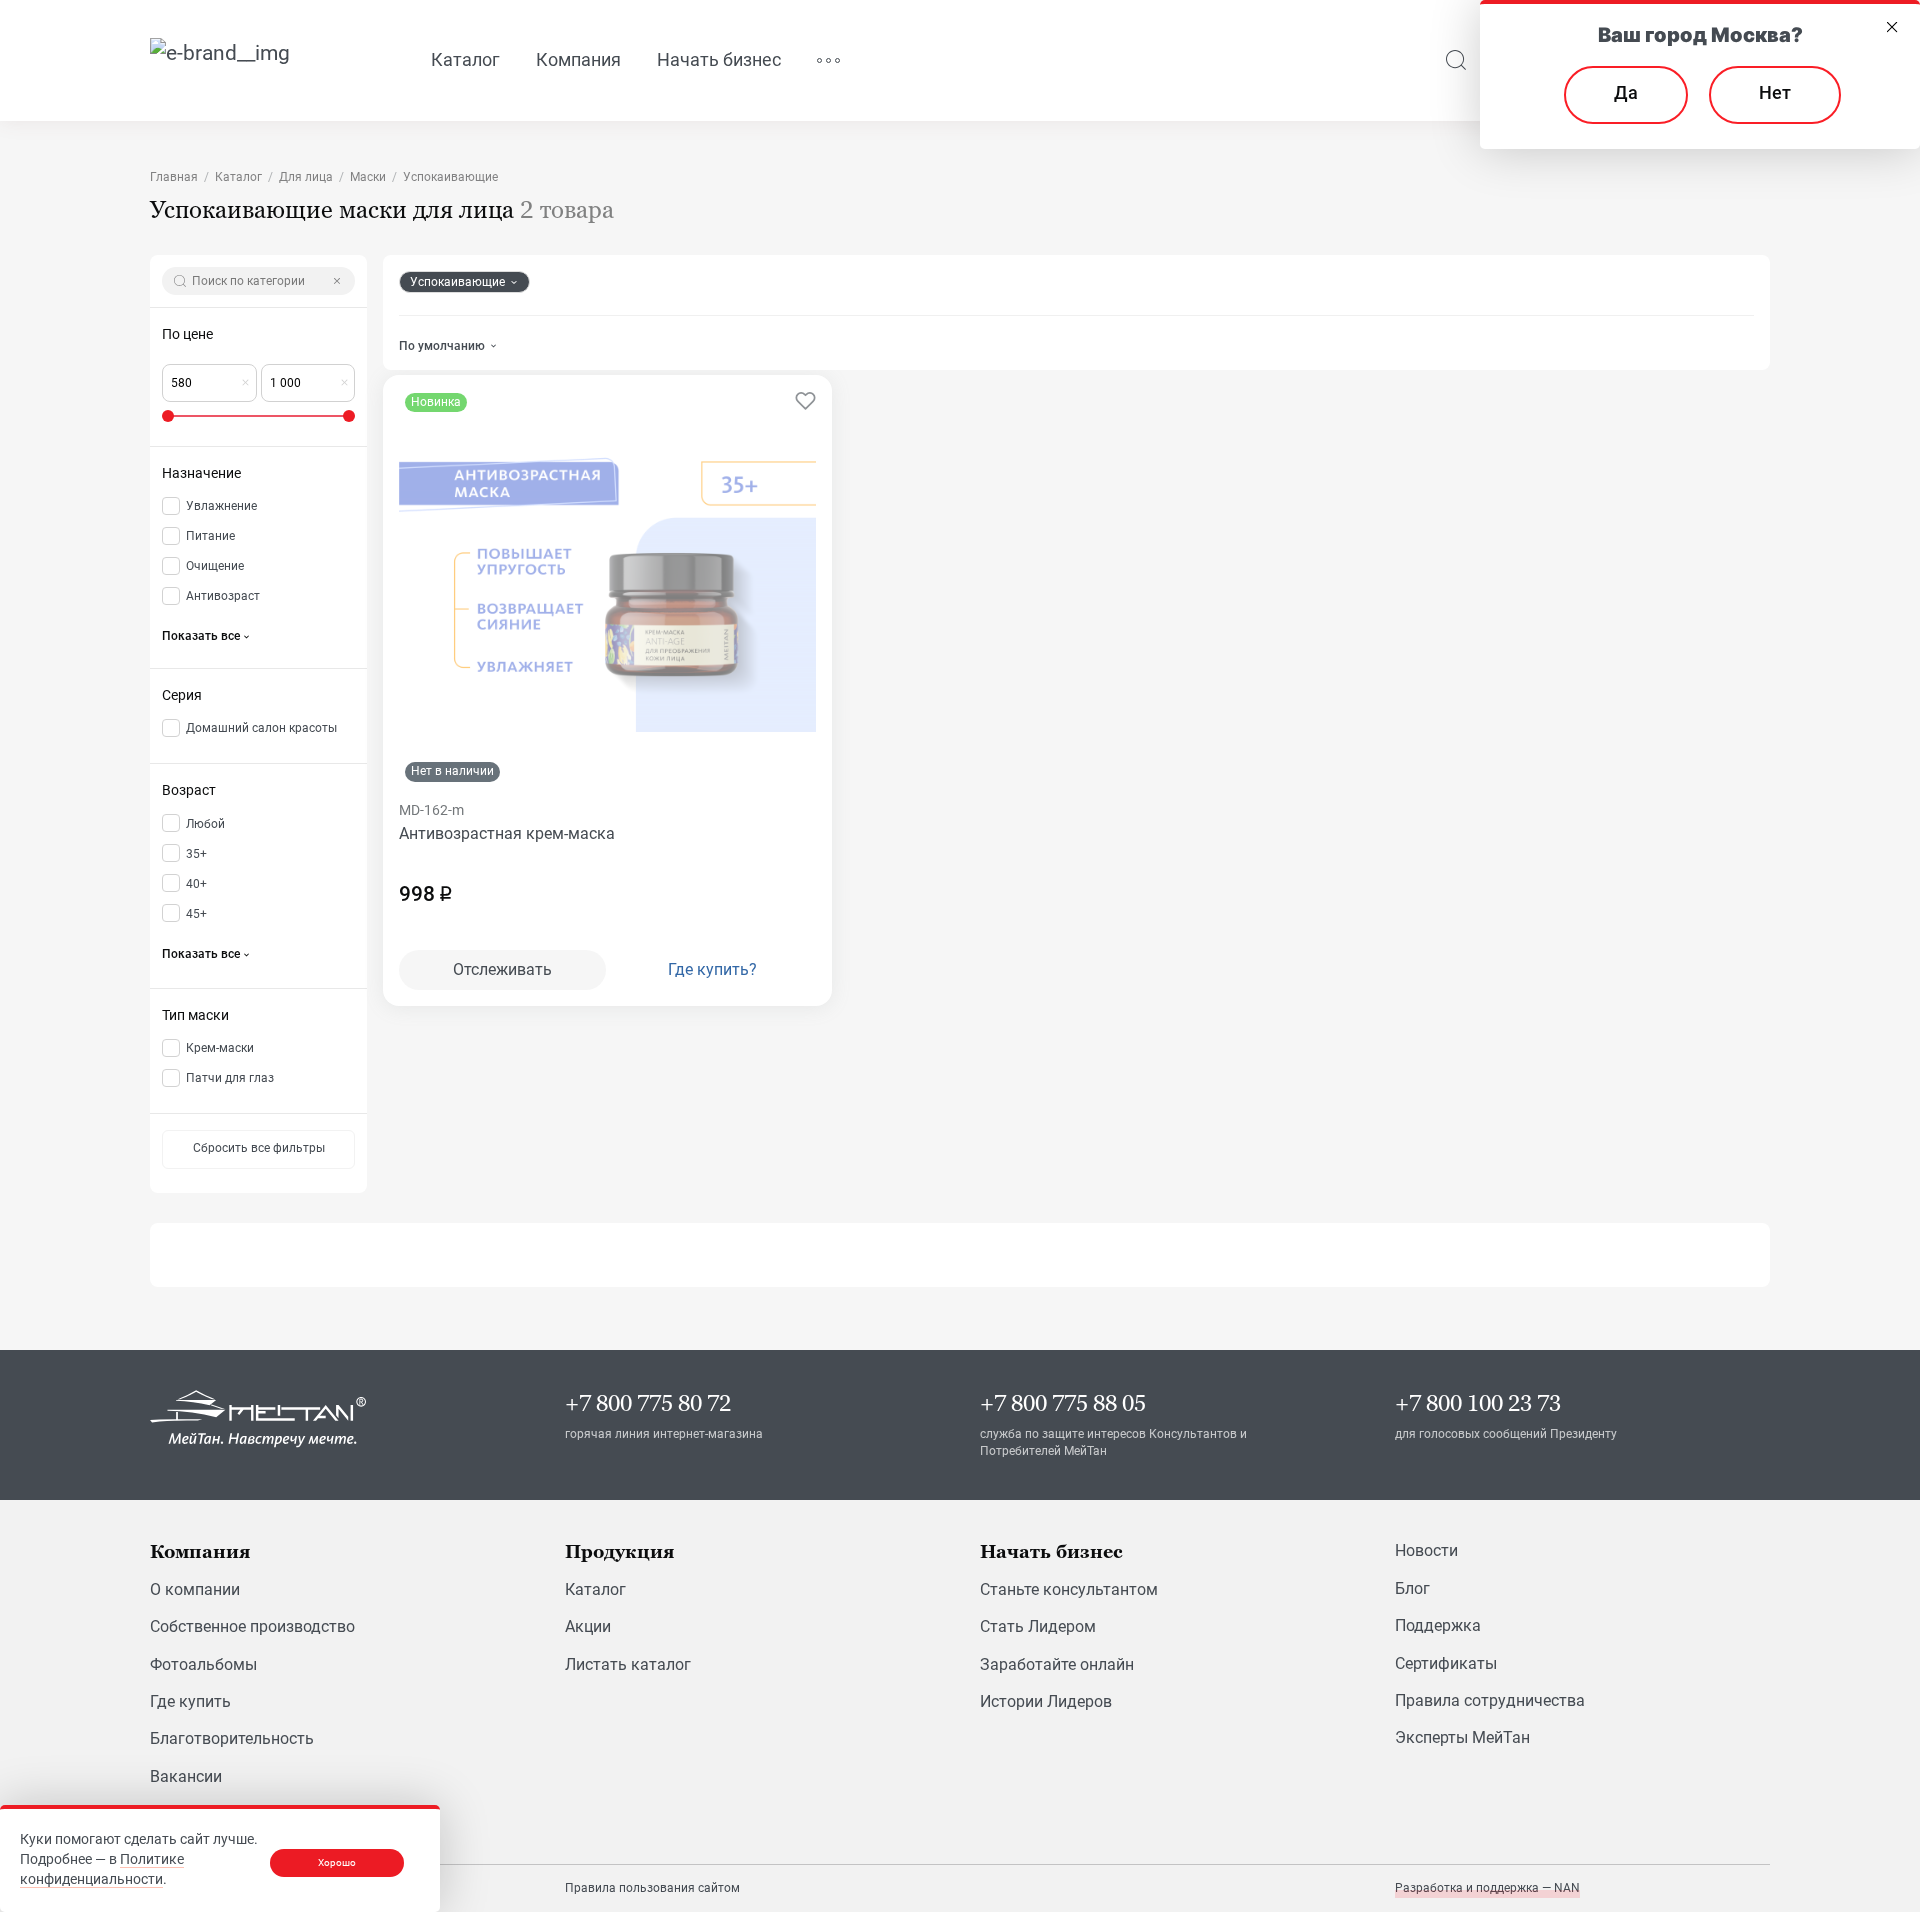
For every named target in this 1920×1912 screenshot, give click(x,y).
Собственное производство (252, 1626)
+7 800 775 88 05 (1063, 1403)
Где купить (190, 1701)
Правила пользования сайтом (652, 1888)
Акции (588, 1626)
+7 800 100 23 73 (1478, 1403)
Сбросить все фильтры (259, 1148)
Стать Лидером (1038, 1626)
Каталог (595, 1589)
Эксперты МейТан (1462, 1737)
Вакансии (186, 1776)
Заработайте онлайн (1057, 1664)
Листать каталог (628, 1664)
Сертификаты (1446, 1663)
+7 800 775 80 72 (648, 1403)
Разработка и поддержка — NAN (1487, 1888)
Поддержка (1438, 1625)
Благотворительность (232, 1738)
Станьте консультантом (1069, 1589)
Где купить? (712, 969)
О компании (195, 1589)
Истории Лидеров (1046, 1701)
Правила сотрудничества (1490, 1700)
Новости (1426, 1550)
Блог (1412, 1588)
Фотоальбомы (203, 1664)
